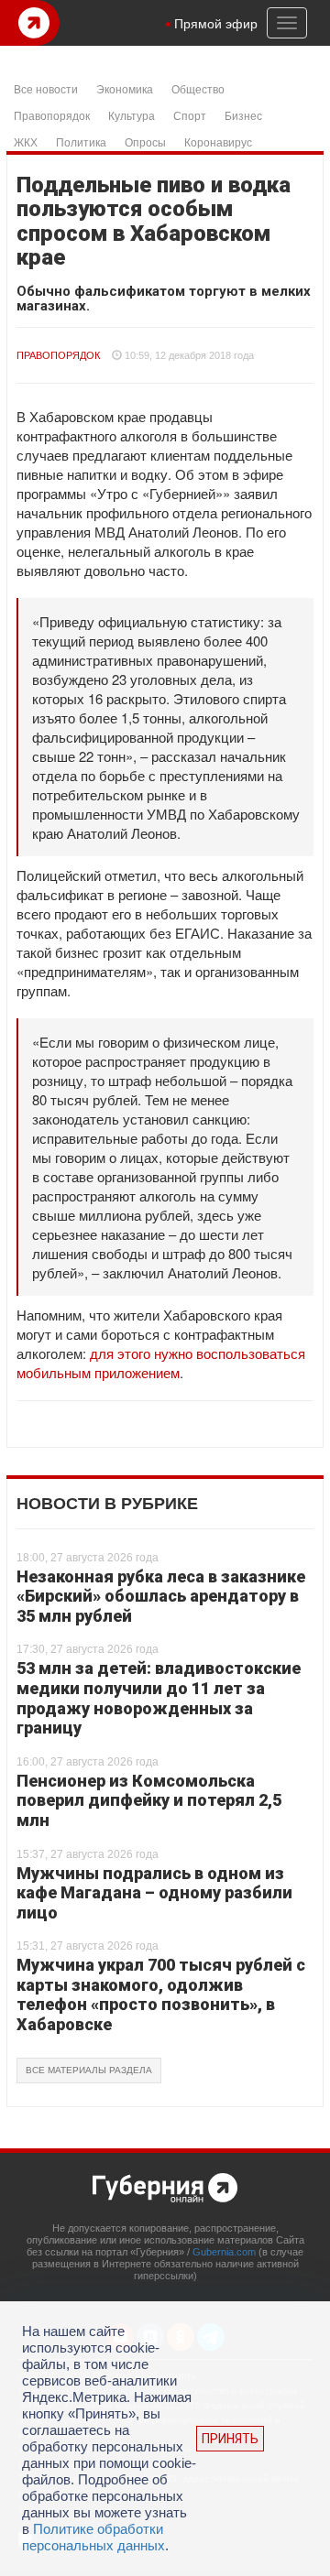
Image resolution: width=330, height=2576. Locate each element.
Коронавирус (218, 141)
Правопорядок (52, 115)
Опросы (145, 141)
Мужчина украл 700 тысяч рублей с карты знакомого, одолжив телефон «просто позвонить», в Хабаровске (161, 1994)
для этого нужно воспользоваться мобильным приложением (161, 1363)
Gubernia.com (224, 2252)
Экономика (125, 88)
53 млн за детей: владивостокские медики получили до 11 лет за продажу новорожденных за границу (159, 1698)
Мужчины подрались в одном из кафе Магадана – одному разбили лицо (154, 1893)
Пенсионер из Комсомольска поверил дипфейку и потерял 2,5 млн (149, 1800)
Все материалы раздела (89, 2070)
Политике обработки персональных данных (93, 2537)
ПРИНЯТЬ (230, 2439)
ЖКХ (26, 141)
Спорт (190, 115)
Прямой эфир (216, 23)
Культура (132, 115)
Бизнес (243, 115)
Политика (81, 141)
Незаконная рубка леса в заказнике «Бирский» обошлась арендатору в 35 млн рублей (161, 1596)
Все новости (46, 88)
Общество (198, 88)
